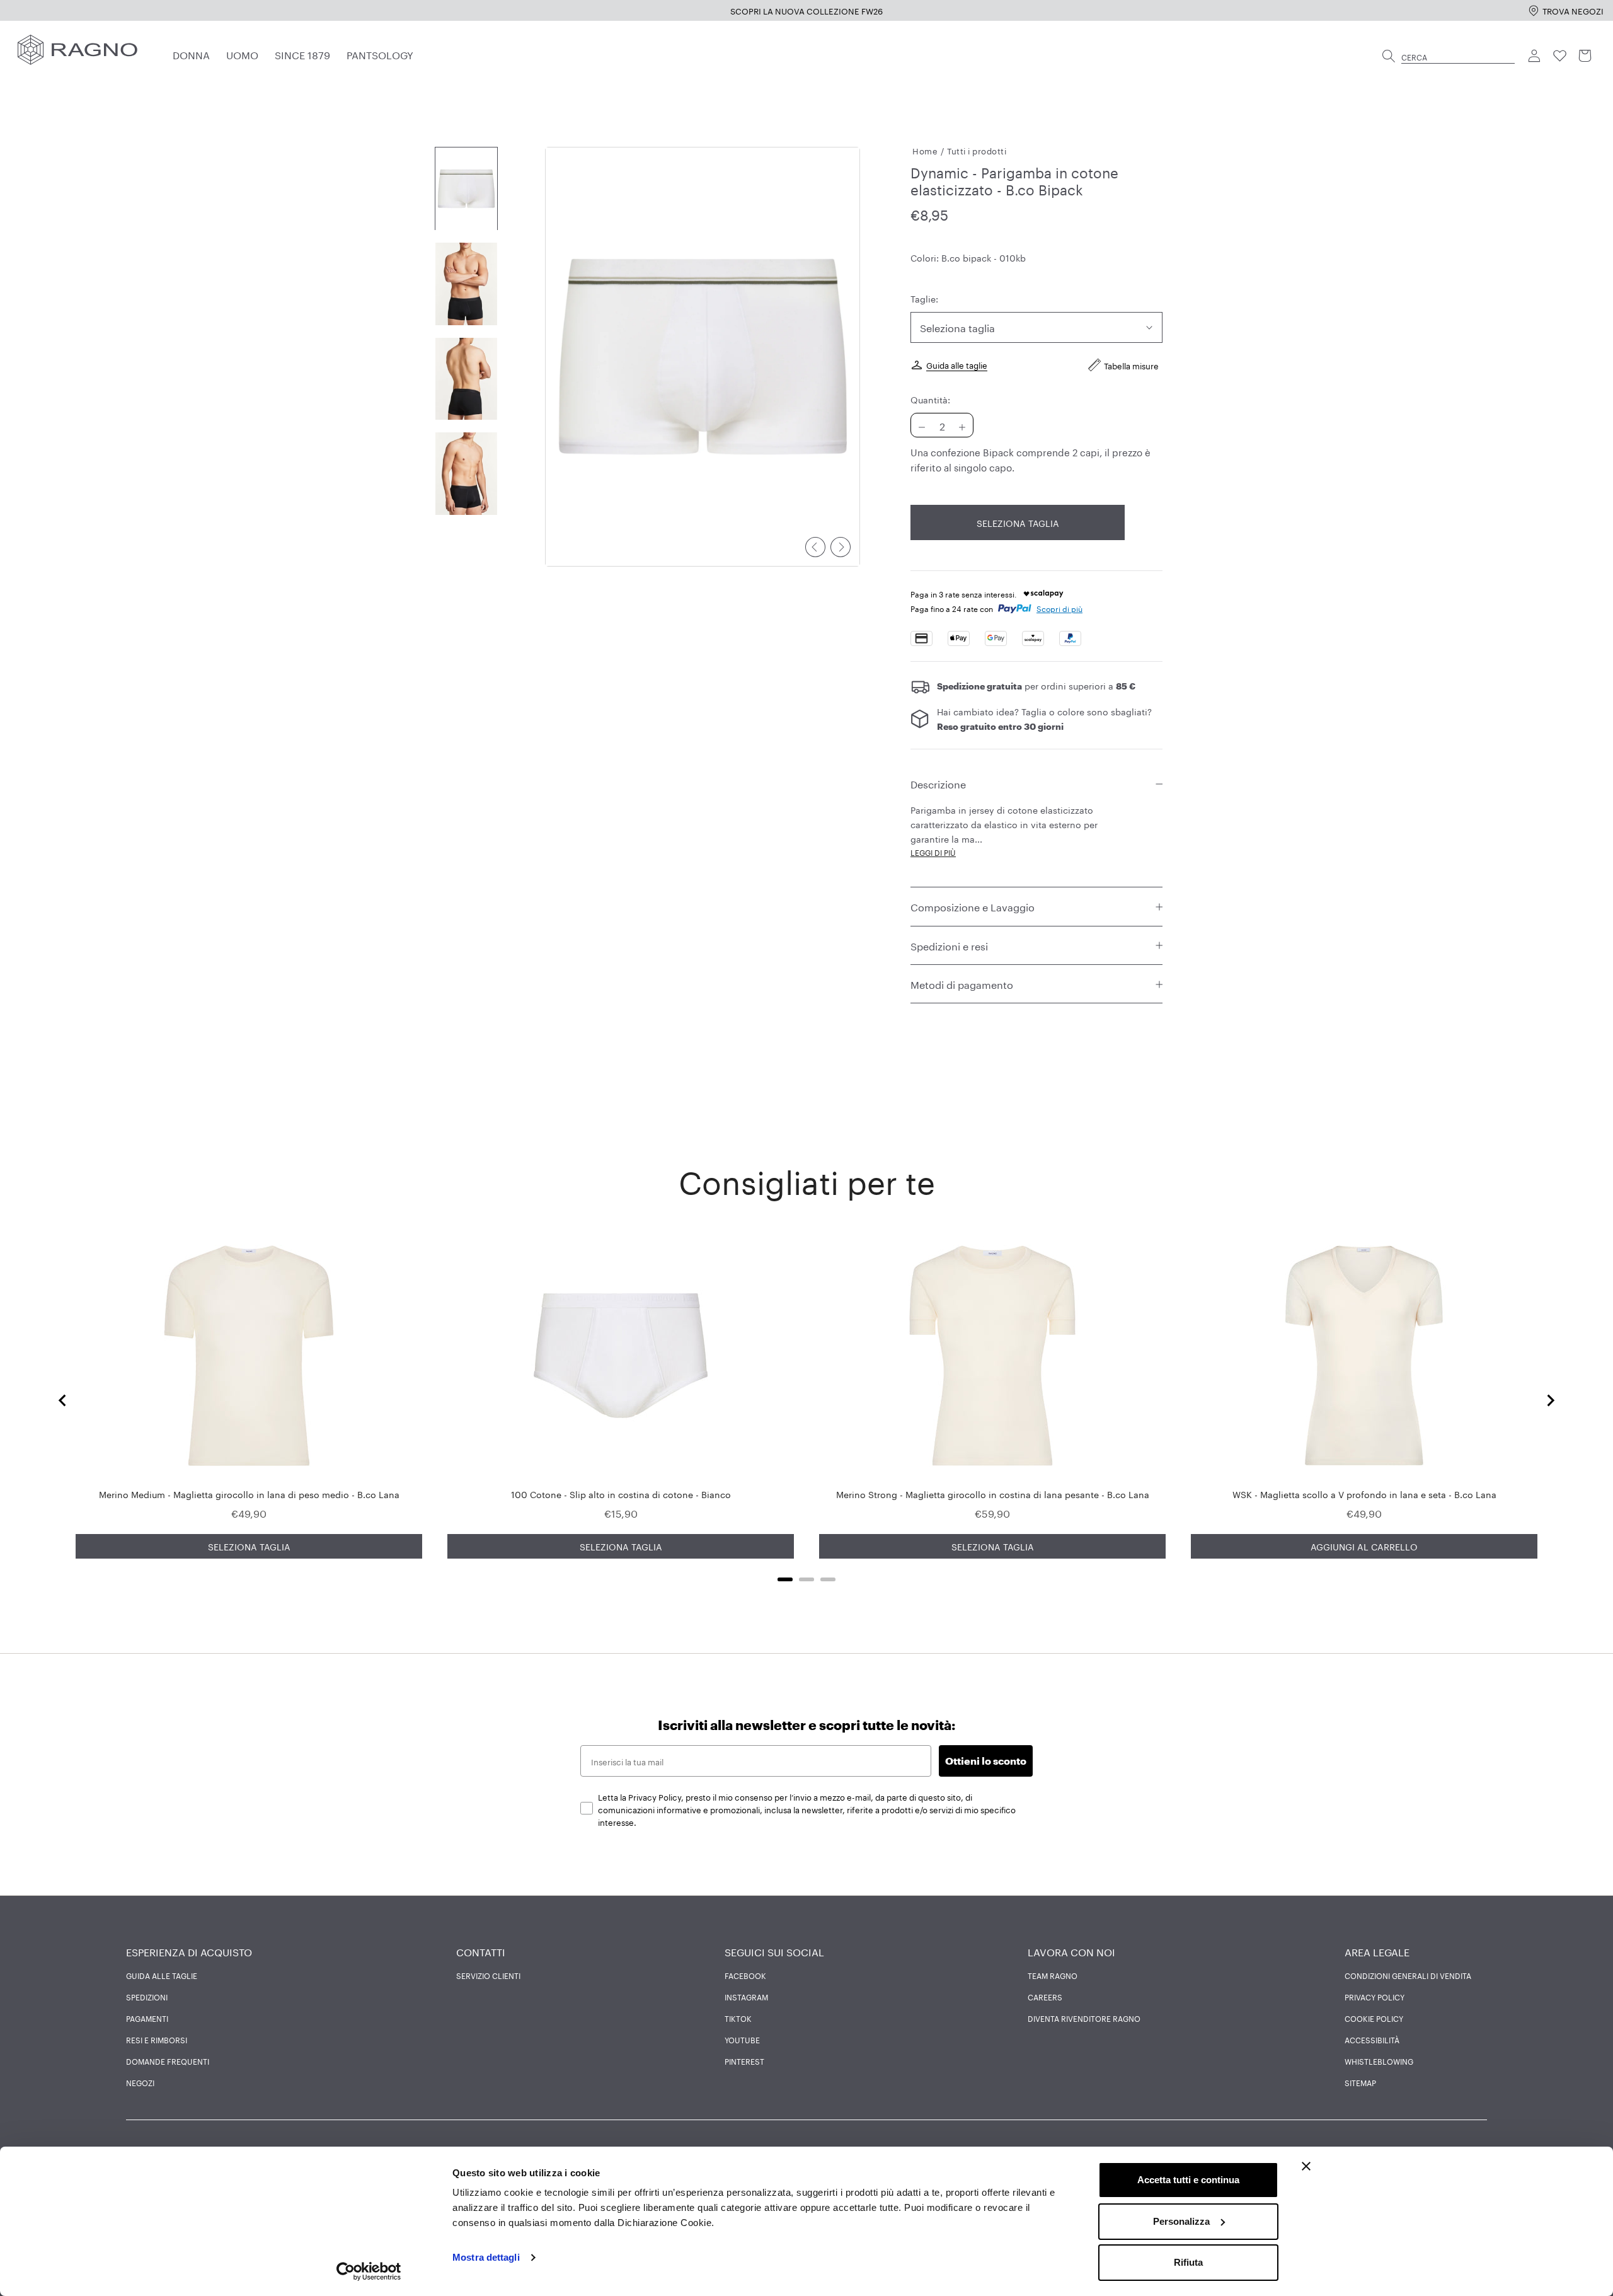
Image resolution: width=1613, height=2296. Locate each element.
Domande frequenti (168, 2061)
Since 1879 (302, 54)
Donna (191, 54)
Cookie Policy (1374, 2018)
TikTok (738, 2018)
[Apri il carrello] (1585, 56)
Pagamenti (147, 2018)
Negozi (140, 2082)
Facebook (745, 1975)
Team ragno (1053, 1975)
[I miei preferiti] (1560, 56)
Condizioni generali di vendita (1408, 1975)
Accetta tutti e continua (1188, 2180)
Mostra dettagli (486, 2257)
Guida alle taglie (957, 364)
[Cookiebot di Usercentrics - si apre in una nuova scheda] (369, 2271)
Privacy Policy (1375, 1997)
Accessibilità (1372, 2039)
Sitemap (1360, 2082)
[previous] (815, 547)
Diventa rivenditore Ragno (1084, 2018)
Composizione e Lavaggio (973, 907)
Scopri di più (1059, 609)
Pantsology (380, 54)
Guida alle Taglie (162, 1975)
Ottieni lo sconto (986, 1761)
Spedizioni (147, 1997)
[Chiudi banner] (1306, 2166)
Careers (1045, 1997)
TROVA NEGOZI (1573, 10)
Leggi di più (933, 852)
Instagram (746, 1997)
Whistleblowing (1379, 2061)
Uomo (242, 54)
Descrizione (938, 783)
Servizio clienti (488, 1975)
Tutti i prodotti (977, 150)
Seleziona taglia (1018, 523)
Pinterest (744, 2061)
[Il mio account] (1535, 56)
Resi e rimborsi (157, 2039)
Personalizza (1181, 2221)
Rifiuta (1188, 2262)
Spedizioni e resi (949, 945)
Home (925, 150)
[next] (841, 547)
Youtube (742, 2039)
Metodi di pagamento (962, 984)
